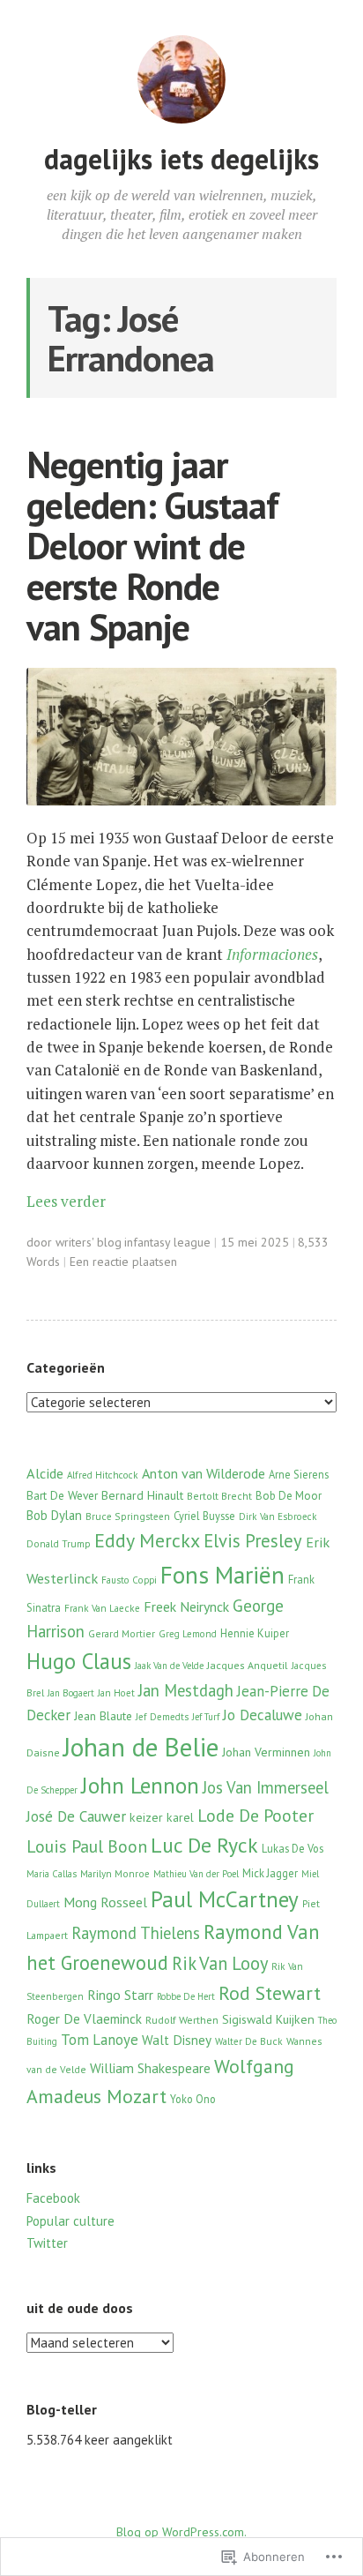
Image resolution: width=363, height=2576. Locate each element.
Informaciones (272, 954)
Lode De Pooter (256, 1815)
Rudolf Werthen (182, 2020)
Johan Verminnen (266, 1752)
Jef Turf (206, 1717)
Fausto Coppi (129, 1580)
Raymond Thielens (136, 1933)
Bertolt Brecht (219, 1496)
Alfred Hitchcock (103, 1475)
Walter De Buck (249, 2041)
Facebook (53, 2198)
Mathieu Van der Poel (196, 1874)
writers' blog (89, 1242)
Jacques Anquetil (248, 1665)
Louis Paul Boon (87, 1846)
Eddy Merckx (147, 1540)
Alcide (45, 1473)
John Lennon (140, 1785)
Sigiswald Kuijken (268, 2019)
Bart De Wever (62, 1495)
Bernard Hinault (142, 1495)
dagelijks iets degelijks (181, 159)
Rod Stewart (270, 1993)
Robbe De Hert (186, 1996)
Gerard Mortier (122, 1633)
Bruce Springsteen (128, 1516)
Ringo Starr (120, 1995)
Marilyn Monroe (115, 1874)
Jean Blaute (103, 1716)
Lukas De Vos (293, 1848)
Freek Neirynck (186, 1606)
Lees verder (66, 1201)
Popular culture (70, 2221)
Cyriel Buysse (204, 1516)
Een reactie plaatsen (123, 1262)
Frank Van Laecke (102, 1608)
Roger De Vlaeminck (84, 2018)
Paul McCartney (225, 1899)
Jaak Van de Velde (169, 1666)
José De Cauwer (76, 1816)
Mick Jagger (270, 1873)
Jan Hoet (116, 1693)
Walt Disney (177, 2040)
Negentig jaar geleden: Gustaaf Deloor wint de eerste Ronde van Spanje (152, 546)
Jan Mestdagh (186, 1690)
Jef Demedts (162, 1717)
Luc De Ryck (204, 1845)
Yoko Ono (193, 2099)
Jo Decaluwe (263, 1715)
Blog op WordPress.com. (181, 2532)
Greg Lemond (188, 1634)
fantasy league (172, 1242)
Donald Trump (59, 1544)
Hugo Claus (79, 1661)
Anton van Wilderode (204, 1473)
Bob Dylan (54, 1515)
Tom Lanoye (100, 2040)
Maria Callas (52, 1874)
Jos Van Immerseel (266, 1787)
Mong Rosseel (105, 1902)
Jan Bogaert (71, 1693)
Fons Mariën (222, 1575)
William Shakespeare (150, 2068)
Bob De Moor (289, 1496)
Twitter (47, 2243)
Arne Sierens (299, 1474)
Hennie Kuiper (255, 1633)
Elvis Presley (253, 1541)
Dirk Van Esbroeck (278, 1516)
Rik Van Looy (220, 1963)
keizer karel (162, 1817)
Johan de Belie (141, 1747)
